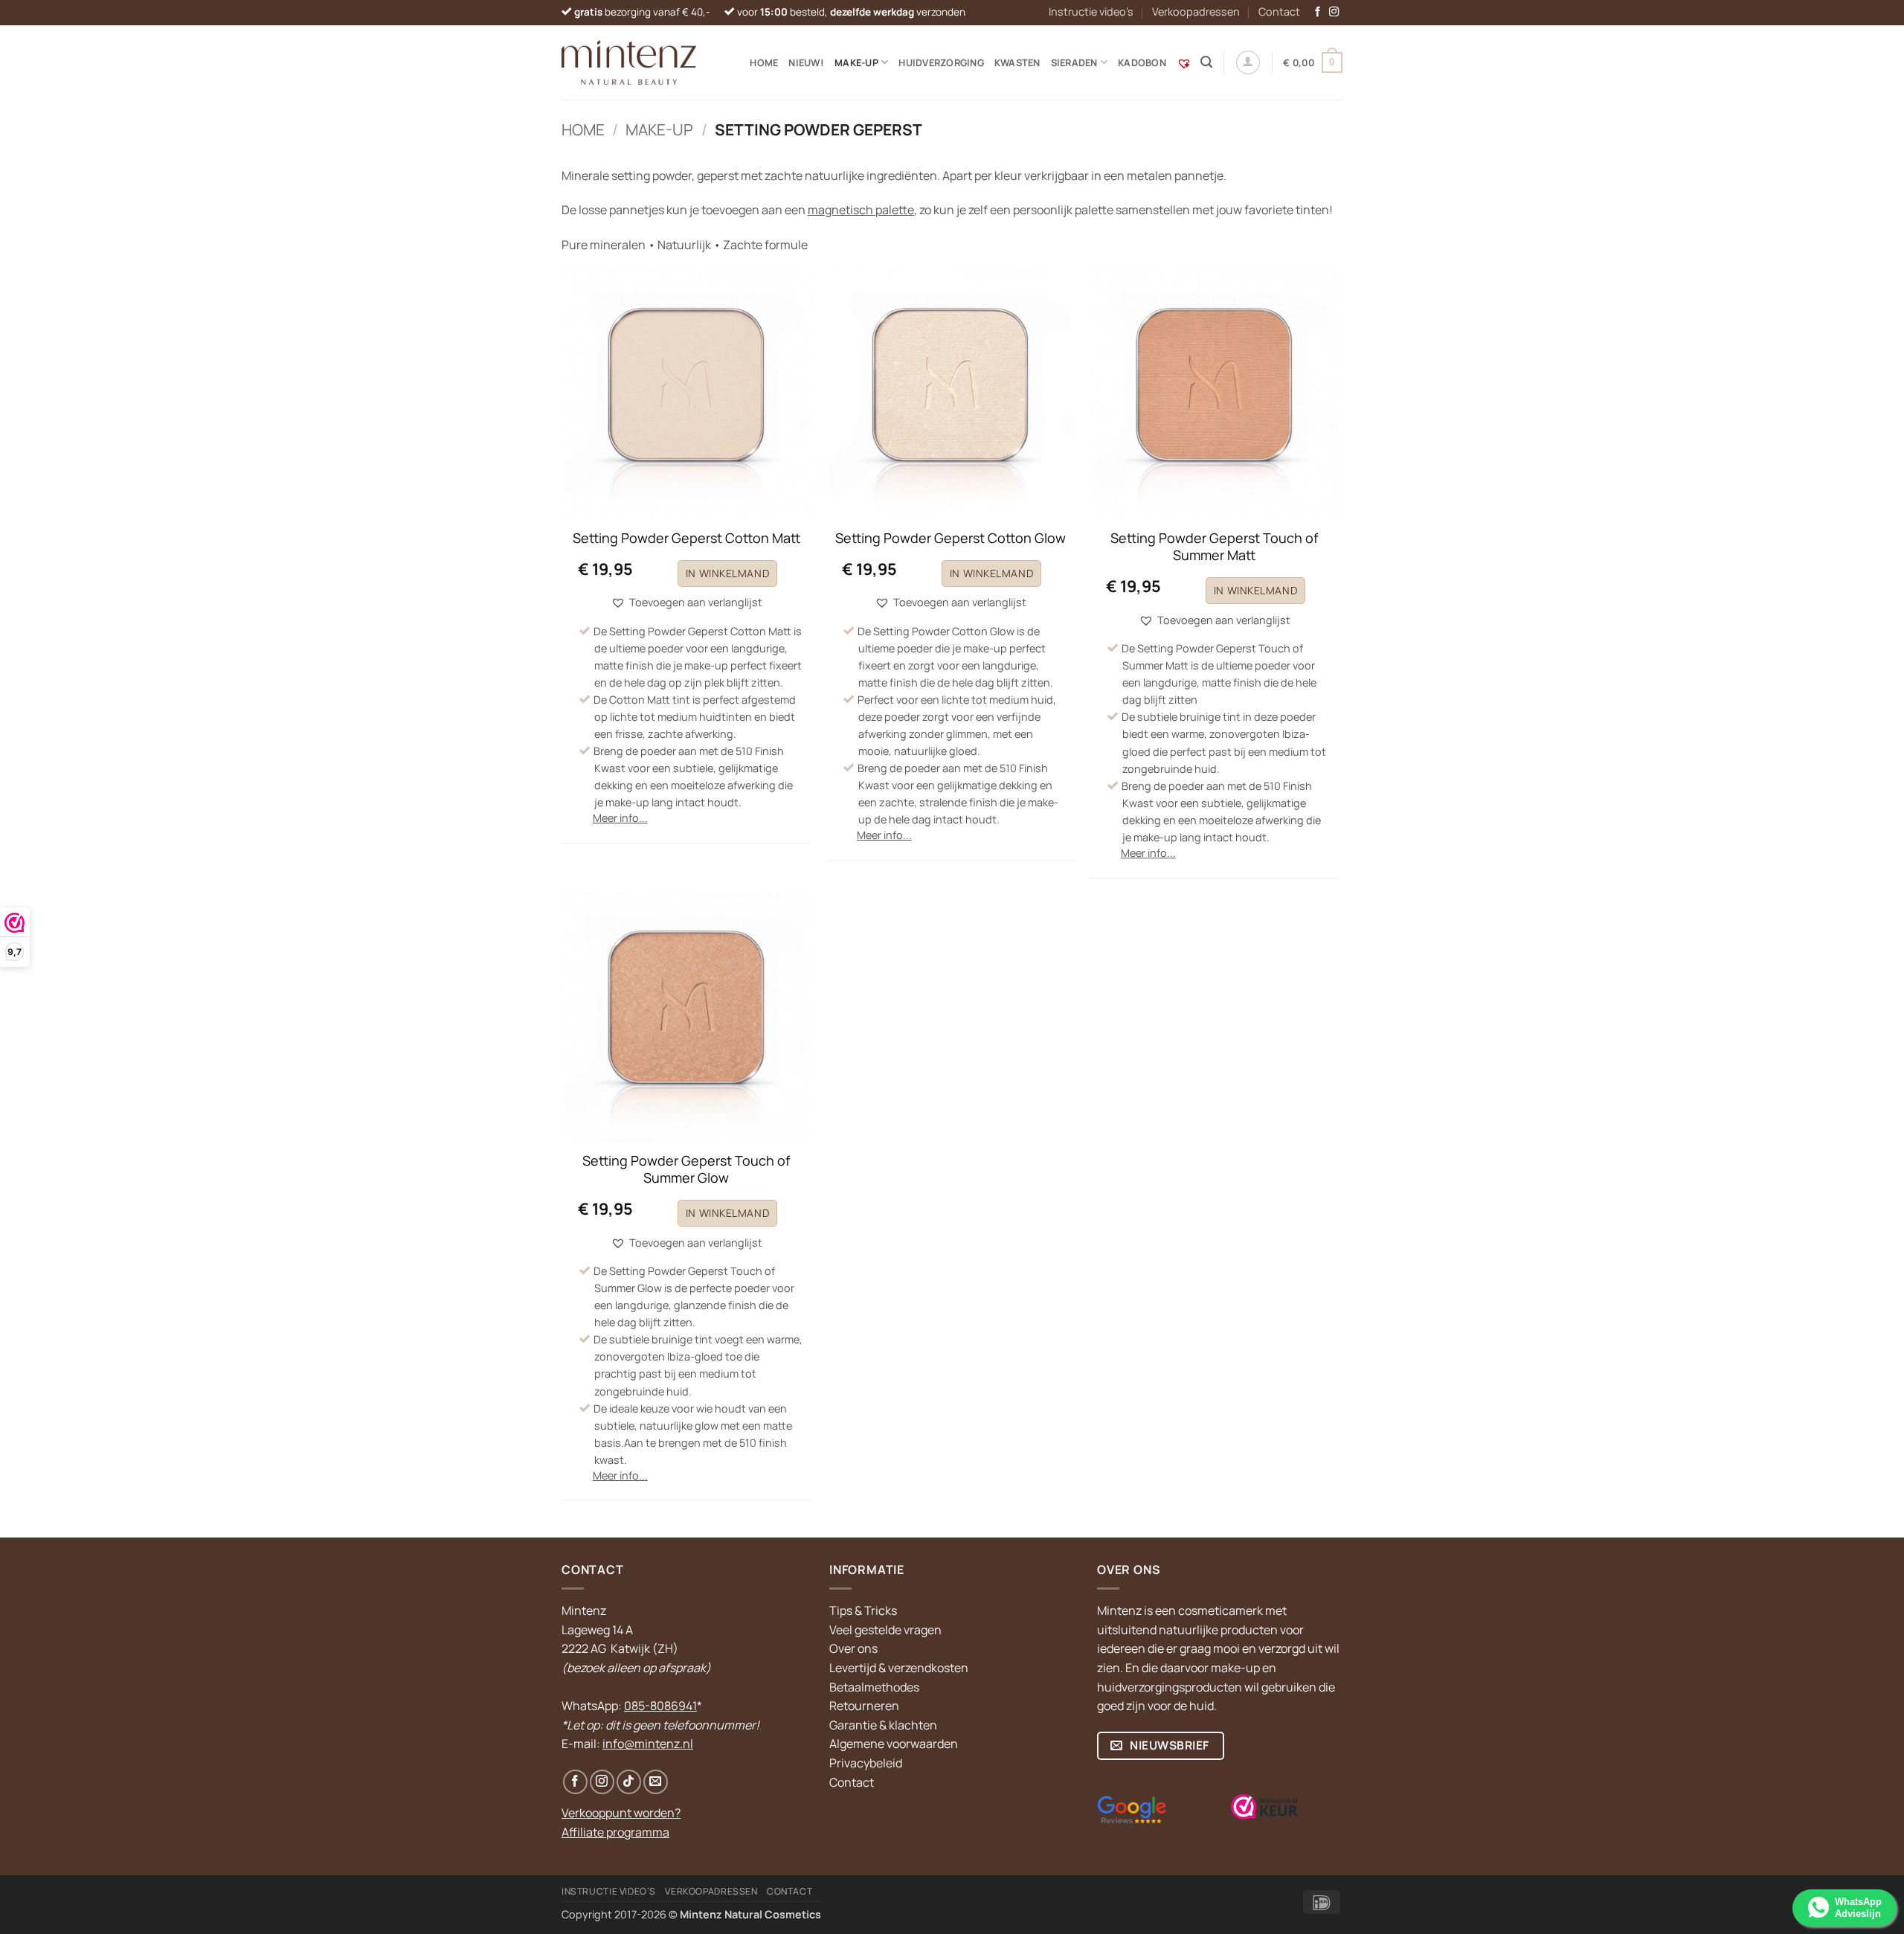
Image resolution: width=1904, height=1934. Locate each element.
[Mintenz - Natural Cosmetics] (629, 62)
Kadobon (1142, 62)
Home (764, 62)
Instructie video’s (1091, 12)
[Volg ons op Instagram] (1334, 12)
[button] (1206, 62)
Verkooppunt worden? (621, 1813)
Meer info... (620, 818)
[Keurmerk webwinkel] (1264, 1807)
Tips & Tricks (863, 1610)
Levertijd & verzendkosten (899, 1668)
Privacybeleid (866, 1763)
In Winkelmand (727, 573)
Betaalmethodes (874, 1687)
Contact (1279, 12)
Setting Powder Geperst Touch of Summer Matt (1214, 547)
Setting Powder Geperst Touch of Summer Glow (686, 1169)
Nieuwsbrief (1168, 1745)
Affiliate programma (615, 1832)
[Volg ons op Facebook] (1318, 12)
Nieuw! (806, 62)
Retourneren (864, 1706)
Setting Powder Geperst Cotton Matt (686, 538)
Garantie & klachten (883, 1725)
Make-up (659, 129)
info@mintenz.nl (648, 1744)
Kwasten (1017, 62)
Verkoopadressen (1196, 12)
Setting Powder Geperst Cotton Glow (951, 538)
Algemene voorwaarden (894, 1744)
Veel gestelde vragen (885, 1630)
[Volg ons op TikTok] (629, 1782)
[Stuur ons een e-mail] (656, 1782)
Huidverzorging (941, 62)
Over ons (853, 1648)
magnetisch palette (861, 210)
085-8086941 (660, 1706)
